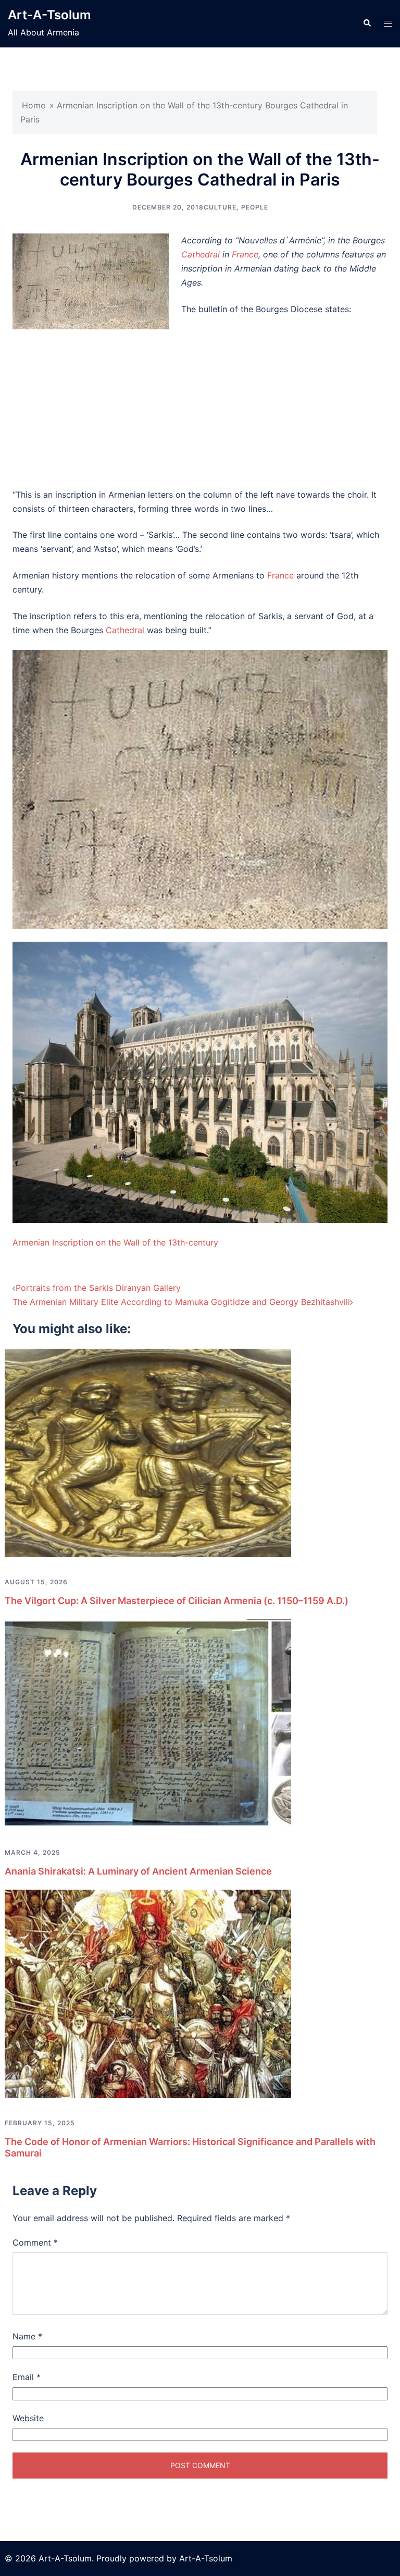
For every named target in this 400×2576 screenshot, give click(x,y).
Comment (35, 2242)
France (245, 254)
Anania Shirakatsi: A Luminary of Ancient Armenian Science (138, 1871)
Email (27, 2377)
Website (28, 2418)
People (255, 207)
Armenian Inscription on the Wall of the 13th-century (115, 1242)
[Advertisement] (200, 402)
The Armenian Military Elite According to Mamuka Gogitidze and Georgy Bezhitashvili (181, 1302)
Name (27, 2336)
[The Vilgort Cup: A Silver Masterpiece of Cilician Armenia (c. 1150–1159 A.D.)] (148, 1452)
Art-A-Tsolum (49, 15)
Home (34, 105)
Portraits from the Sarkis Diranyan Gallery (98, 1288)
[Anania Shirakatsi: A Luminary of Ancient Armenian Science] (148, 1722)
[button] (367, 23)
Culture (220, 207)
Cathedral (201, 254)
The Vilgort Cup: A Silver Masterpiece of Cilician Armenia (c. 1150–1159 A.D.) (177, 1601)
